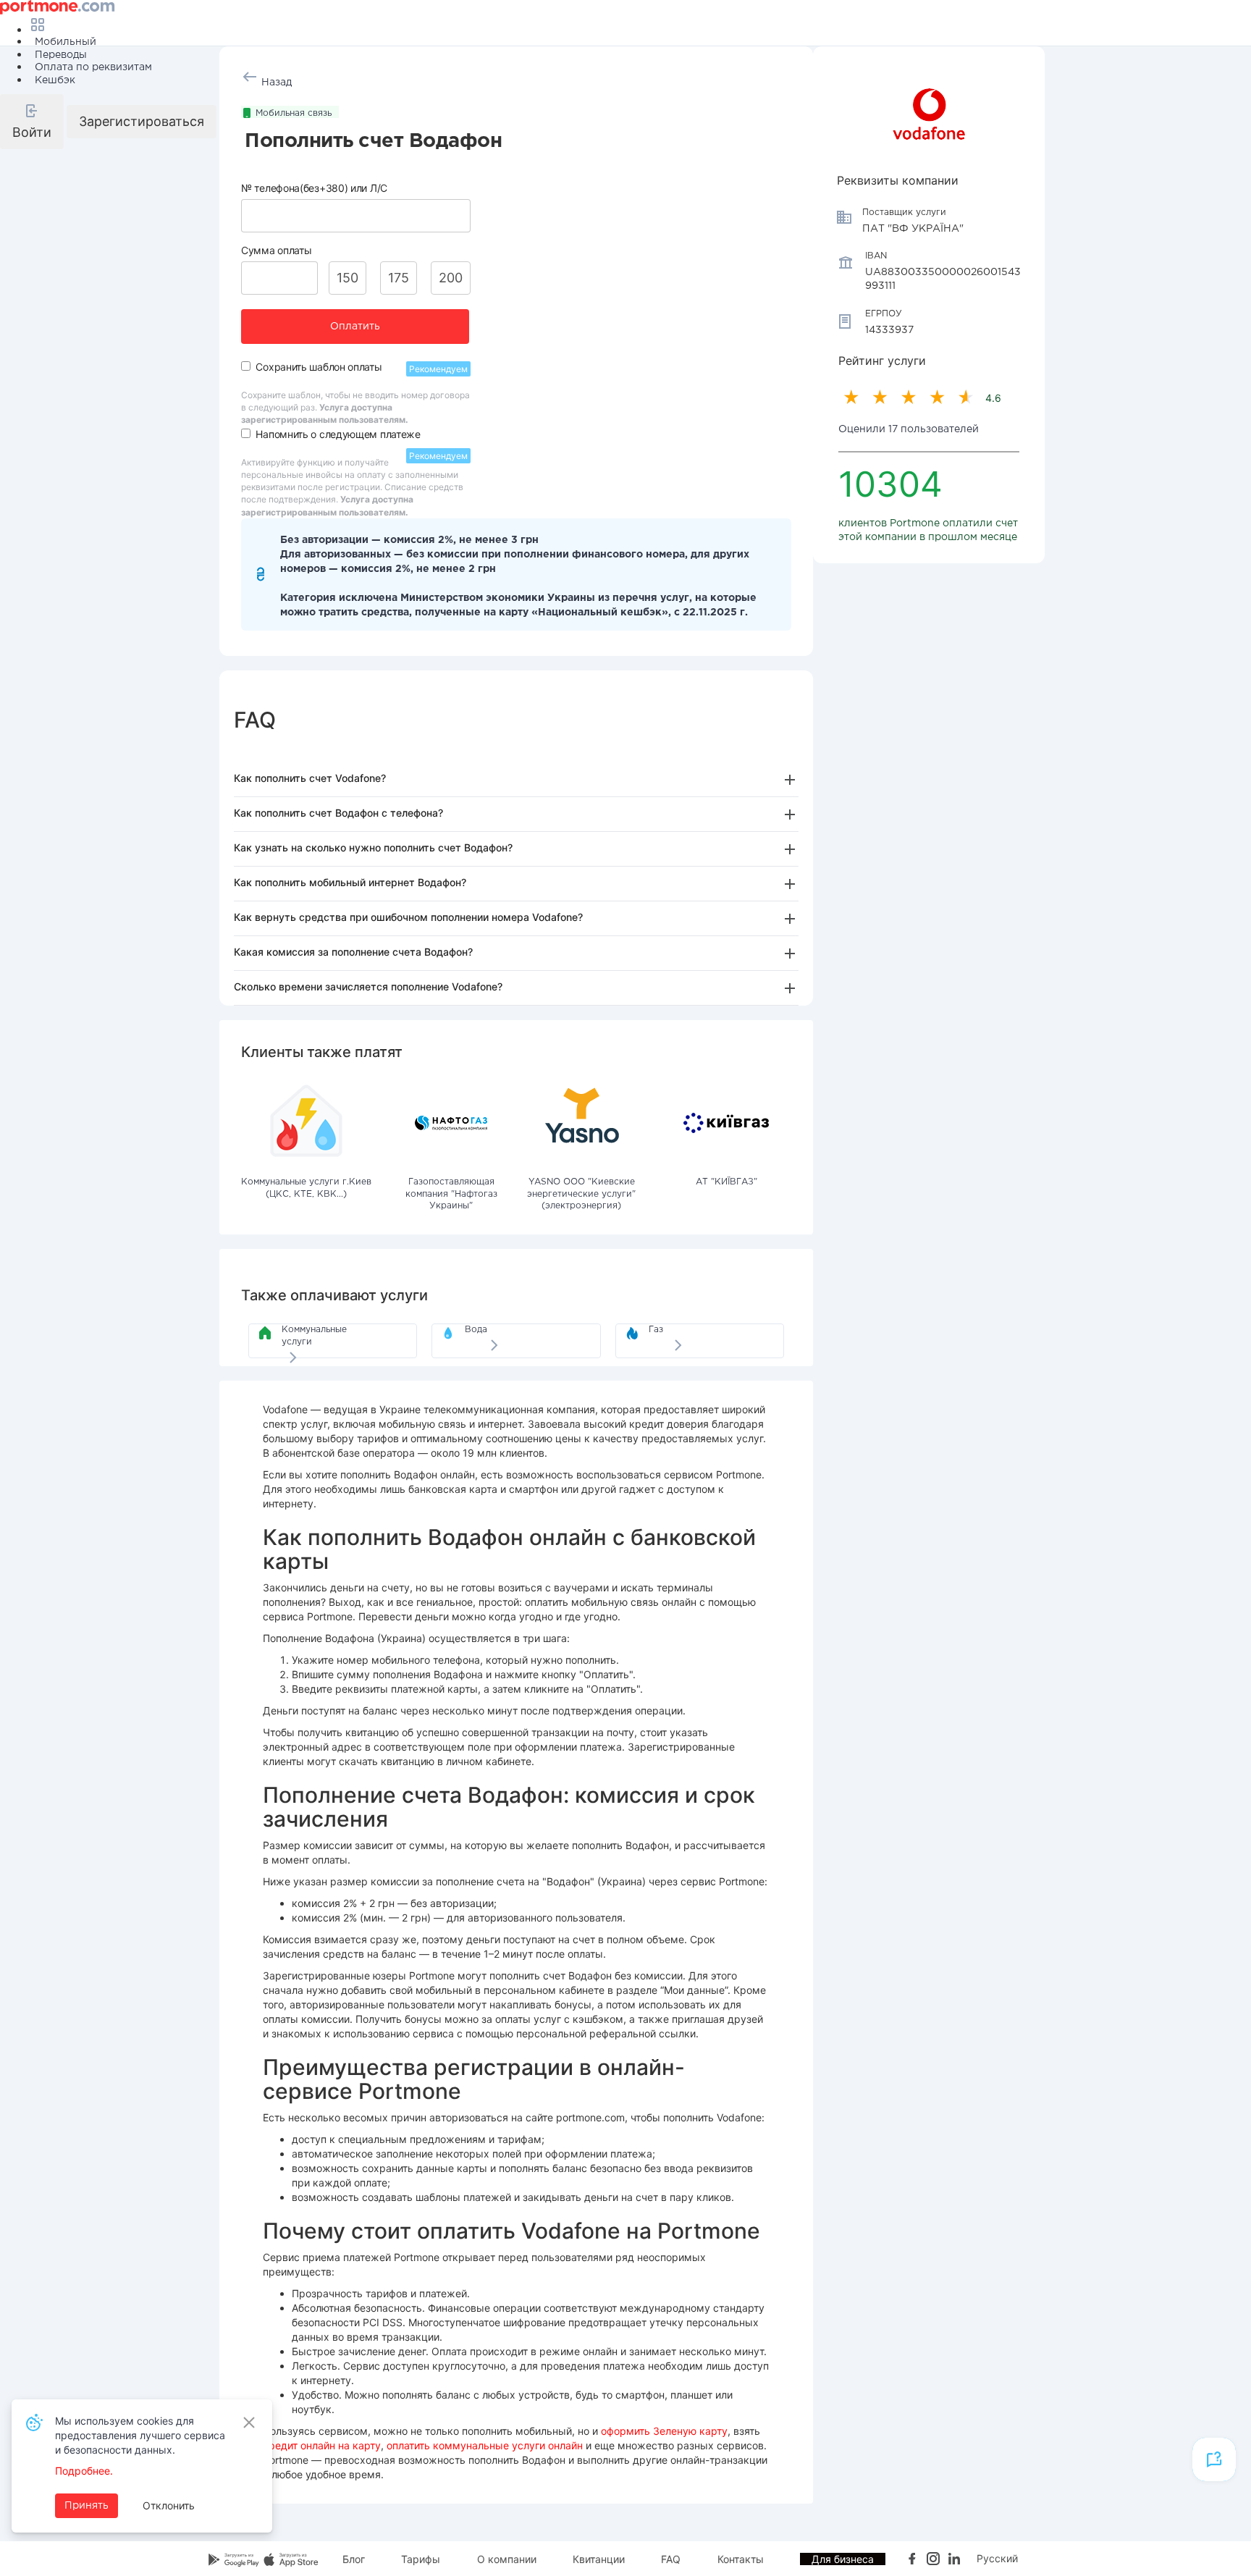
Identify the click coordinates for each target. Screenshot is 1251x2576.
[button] (32, 122)
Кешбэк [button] (55, 80)
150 (347, 278)
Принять (87, 2506)
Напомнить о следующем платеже (338, 434)
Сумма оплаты (276, 250)
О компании (507, 2559)
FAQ (671, 2559)
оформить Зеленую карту (664, 2431)
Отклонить (169, 2505)
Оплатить (355, 327)
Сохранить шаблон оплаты (319, 367)
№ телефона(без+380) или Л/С (314, 188)
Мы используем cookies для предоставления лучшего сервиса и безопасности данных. (140, 2435)
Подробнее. (84, 2471)
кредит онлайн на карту (322, 2445)
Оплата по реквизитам (93, 67)
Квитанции (599, 2559)
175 (399, 278)
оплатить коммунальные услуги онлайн (485, 2445)
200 (451, 278)
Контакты (741, 2559)
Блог (354, 2559)
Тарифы (421, 2559)
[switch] (246, 366)
